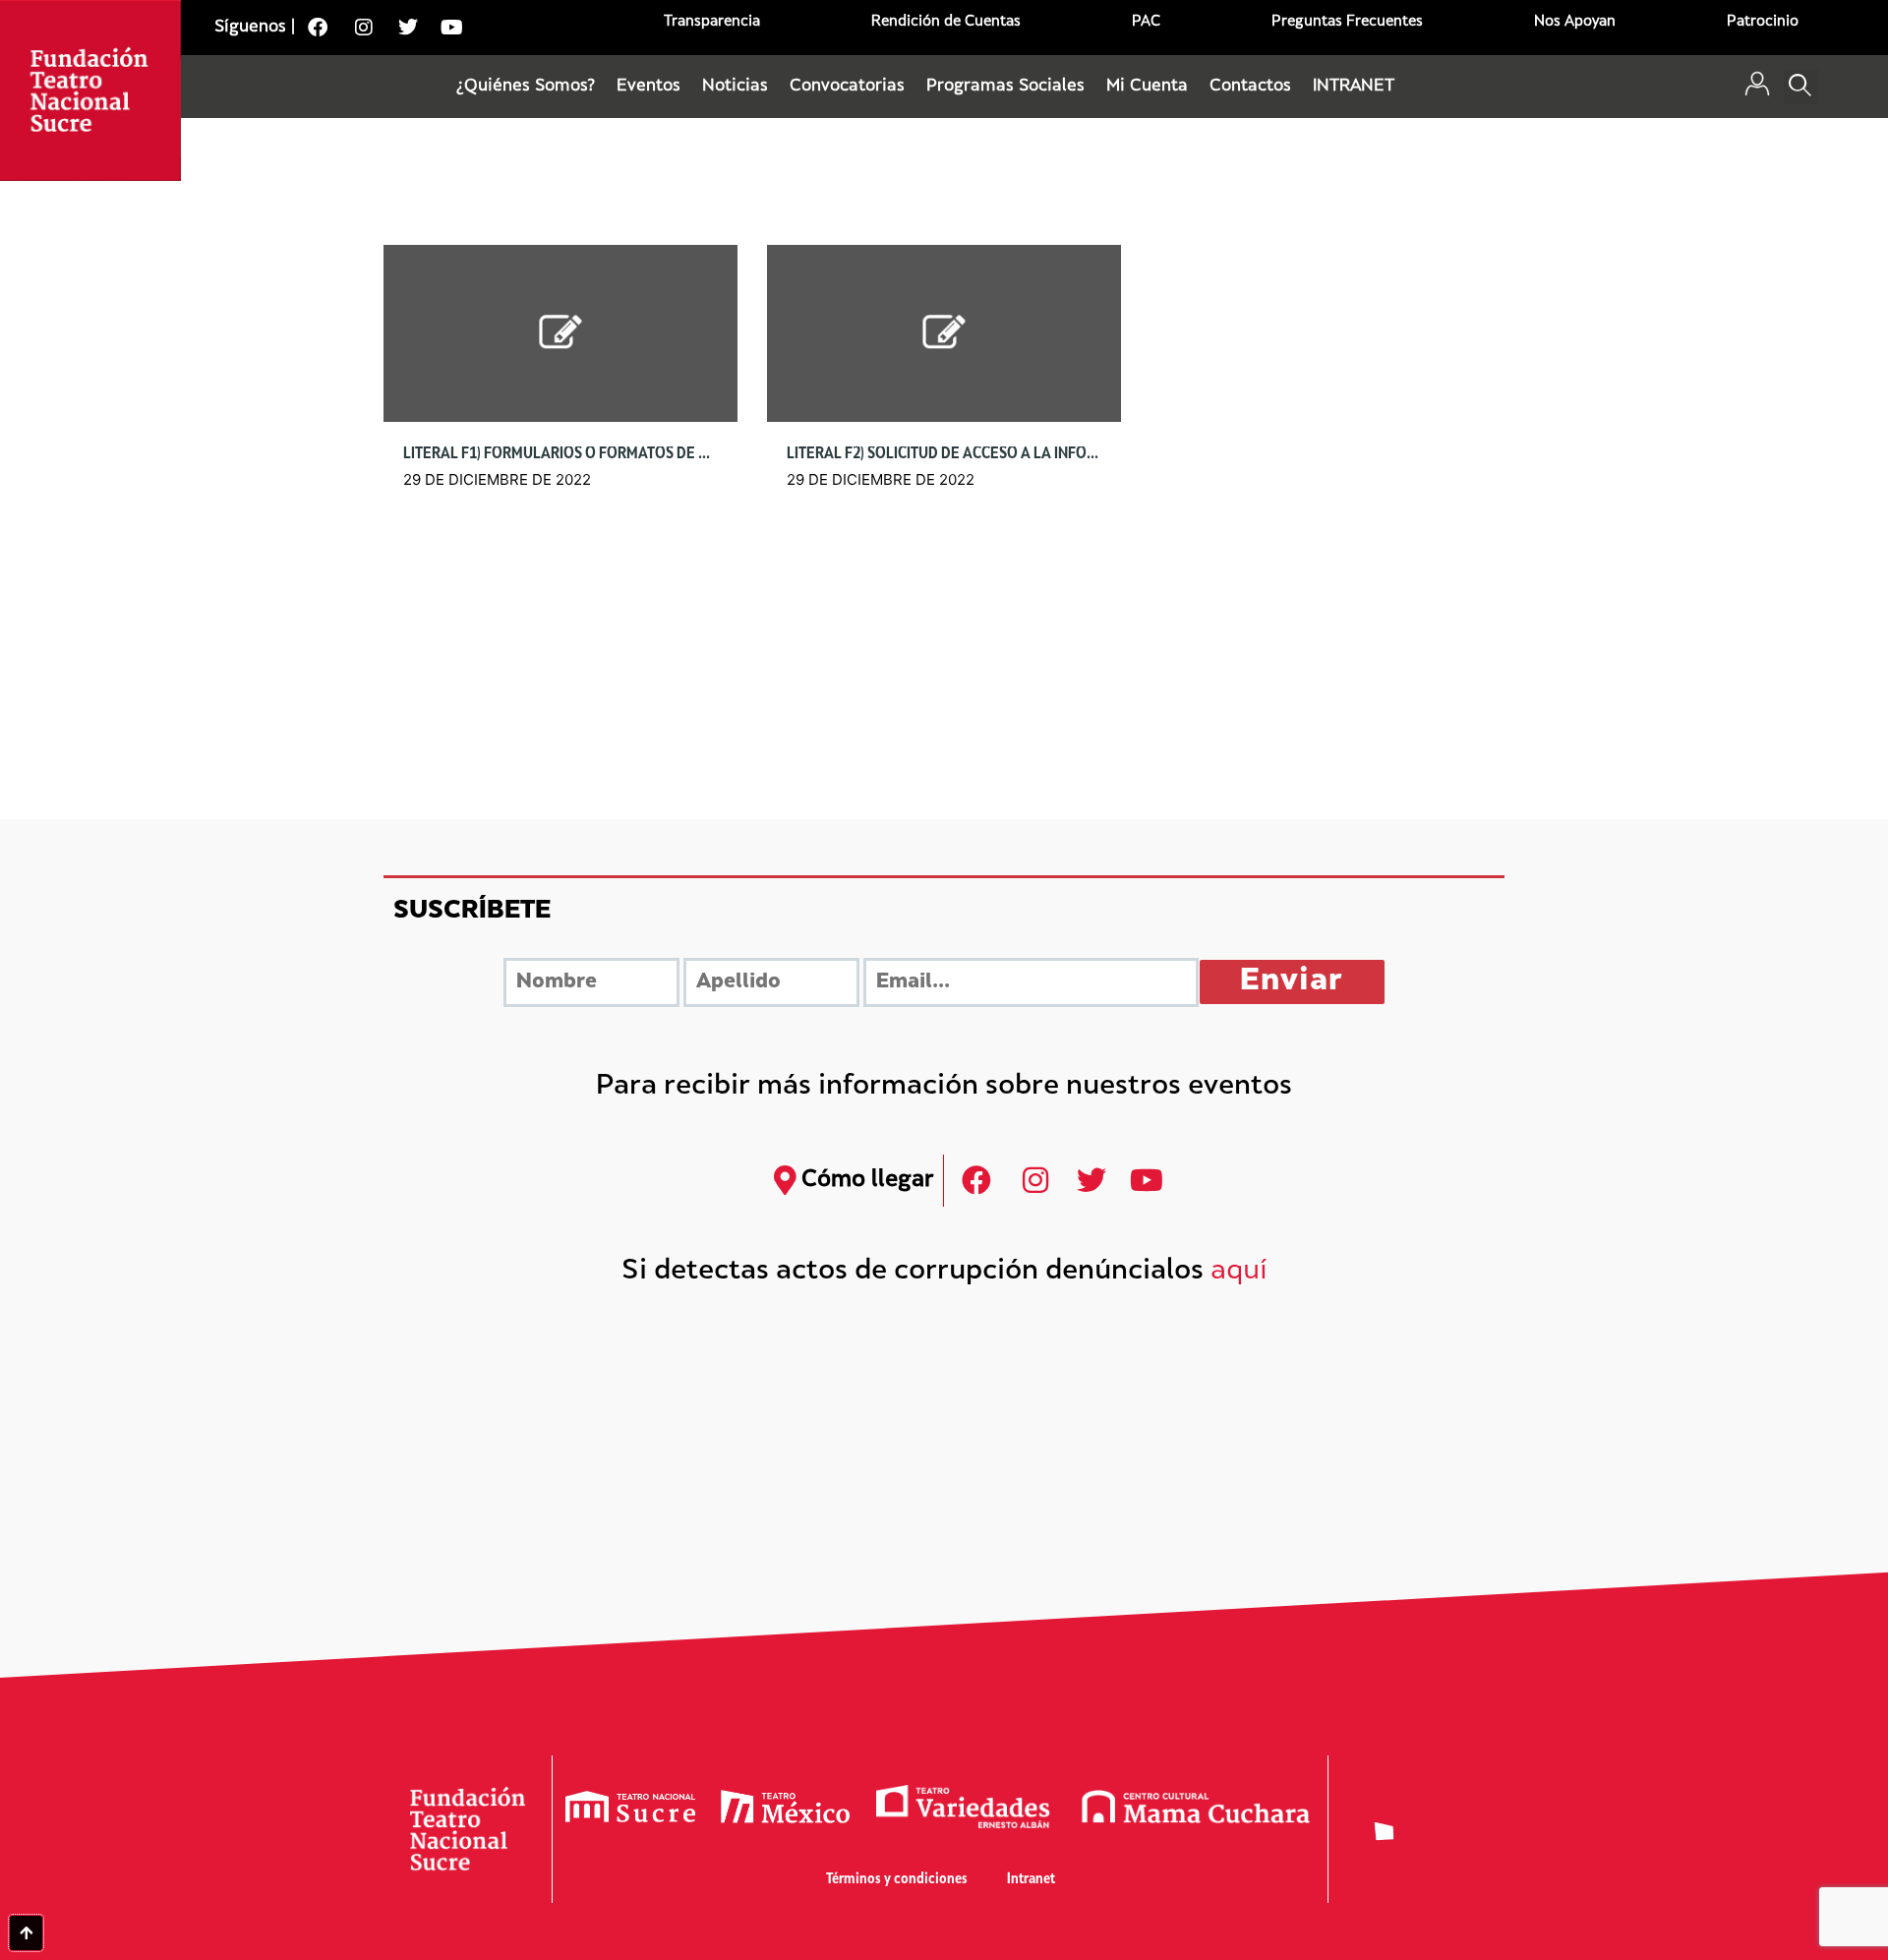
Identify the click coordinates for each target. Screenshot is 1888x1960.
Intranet (1031, 1880)
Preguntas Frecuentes (1347, 22)
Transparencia (712, 22)
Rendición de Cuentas (946, 22)
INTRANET (1354, 87)
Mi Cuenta (1147, 87)
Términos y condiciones (897, 1880)
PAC (1146, 22)
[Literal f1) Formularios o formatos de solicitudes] (560, 333)
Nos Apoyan (1575, 22)
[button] (1801, 87)
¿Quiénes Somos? (526, 87)
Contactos (1250, 87)
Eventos (649, 87)
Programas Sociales (1005, 87)
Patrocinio (1763, 22)
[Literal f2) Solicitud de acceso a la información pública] (944, 333)
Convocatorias (847, 87)
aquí (1239, 1272)
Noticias (735, 87)
